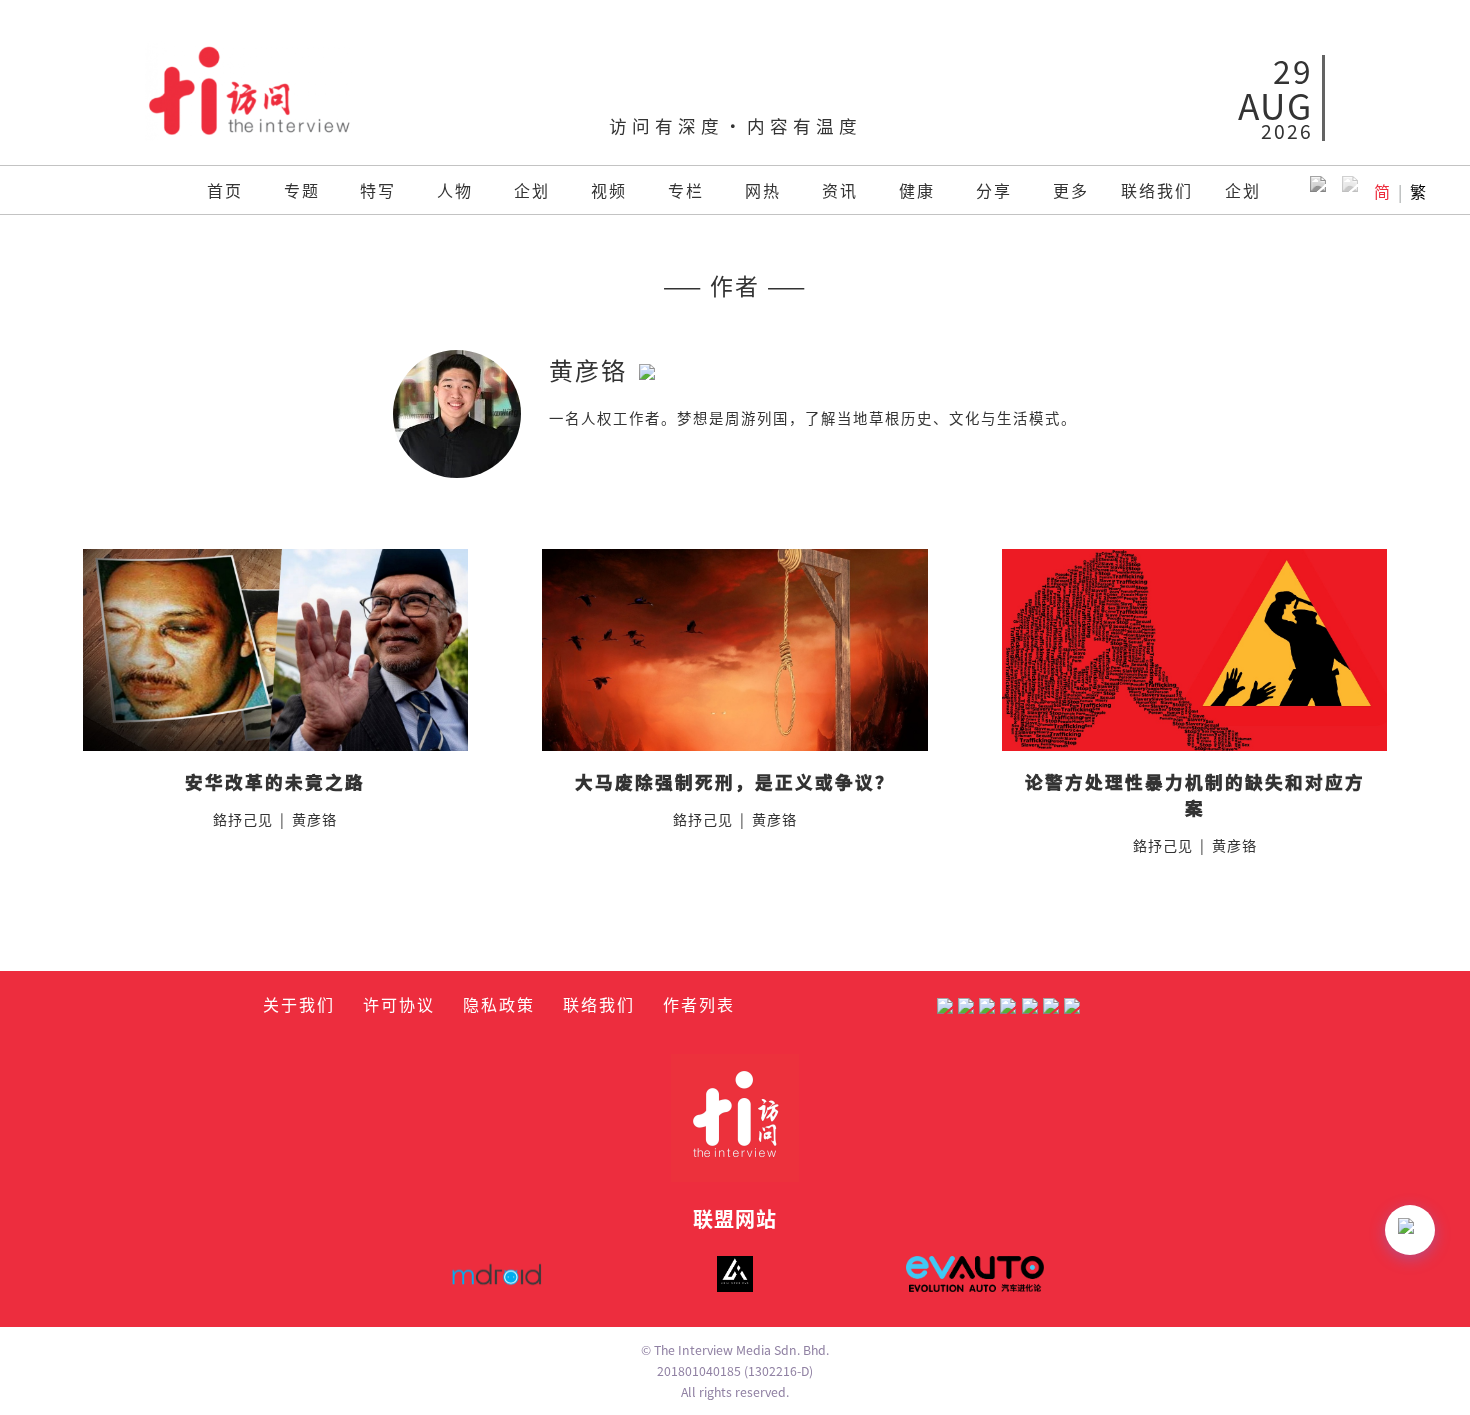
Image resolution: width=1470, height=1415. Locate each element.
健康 (917, 190)
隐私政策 (499, 1004)
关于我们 (299, 1004)
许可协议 (399, 1004)
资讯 (840, 190)
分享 (994, 190)
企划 (532, 190)
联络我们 (1157, 190)
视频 (609, 190)
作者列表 (699, 1004)
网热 (763, 190)
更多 (1071, 190)
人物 (455, 190)
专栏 (686, 190)
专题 (302, 190)
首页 (225, 190)
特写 (378, 190)
